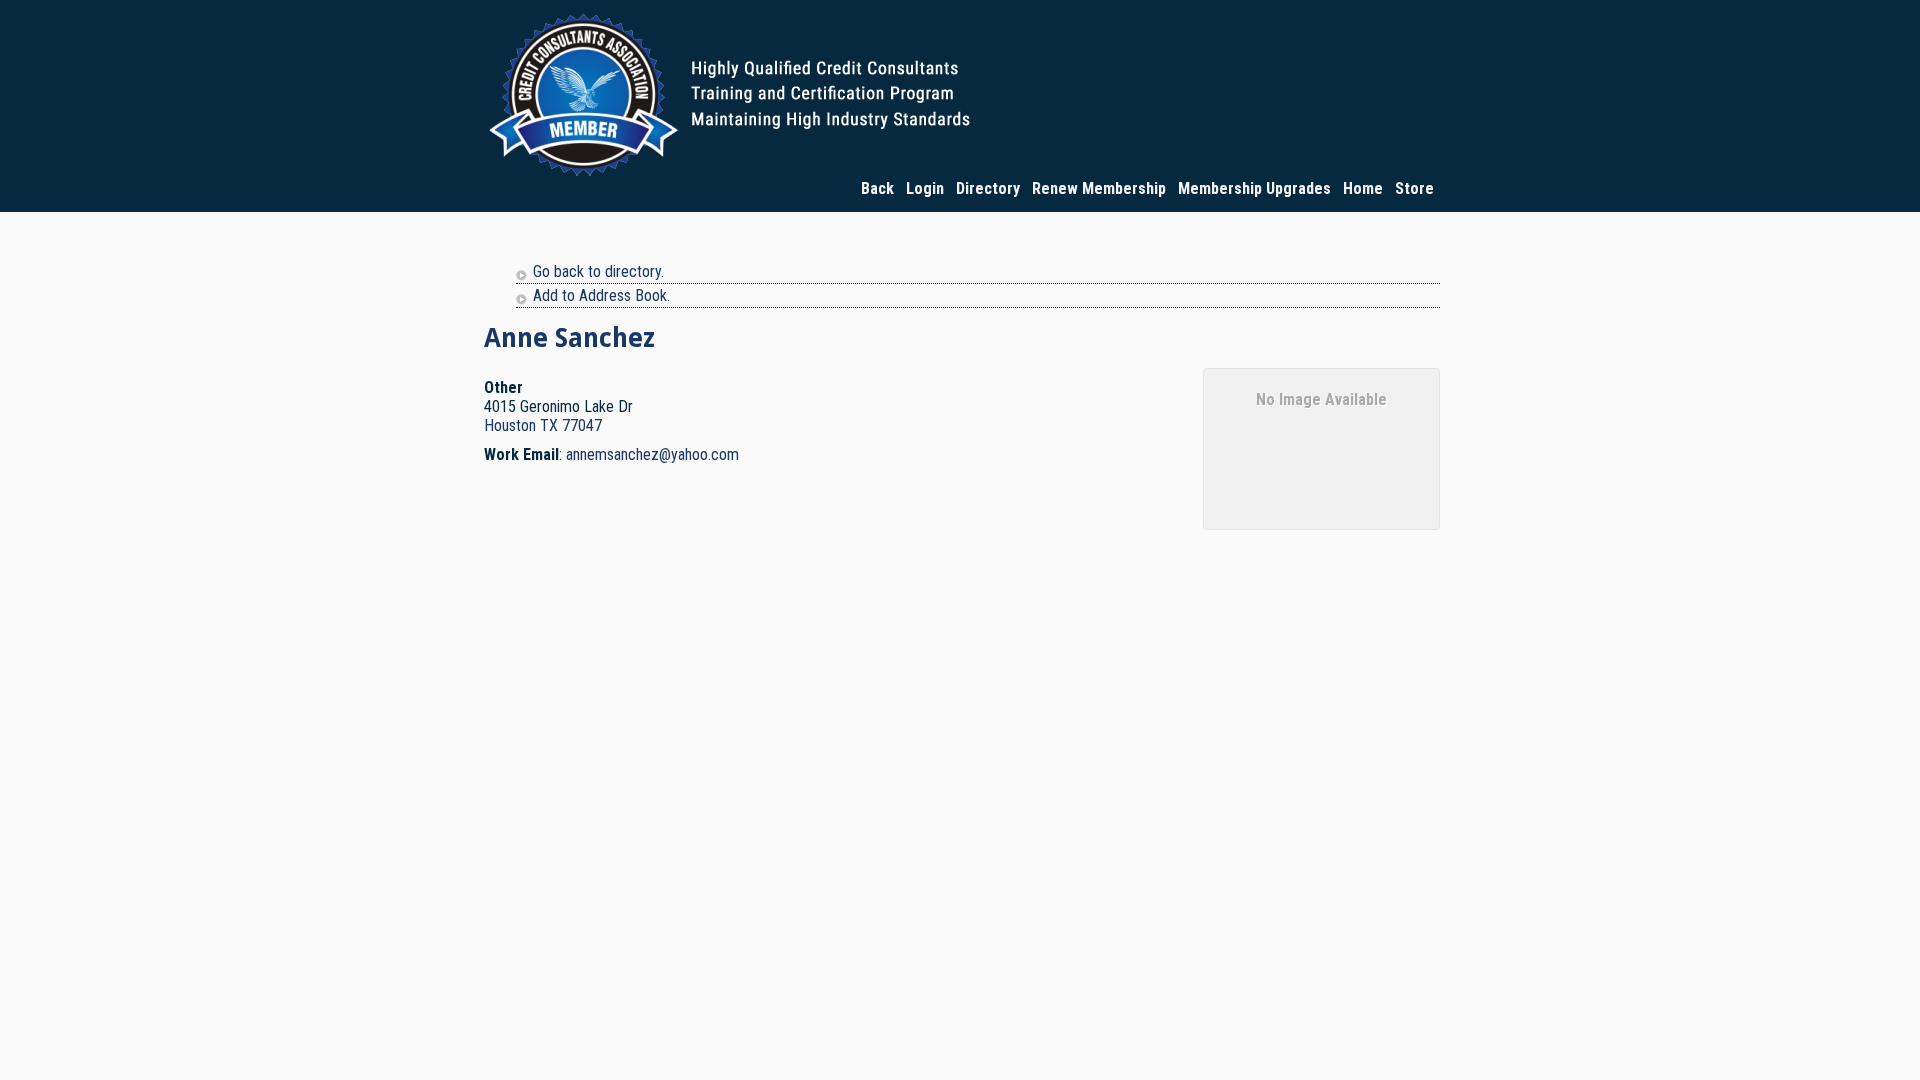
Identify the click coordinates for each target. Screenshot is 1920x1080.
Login (925, 188)
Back (877, 188)
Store (1414, 188)
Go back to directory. (598, 271)
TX (549, 425)
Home (1363, 188)
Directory (988, 188)
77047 (582, 425)
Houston (510, 425)
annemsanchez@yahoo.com (652, 454)
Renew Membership (1099, 188)
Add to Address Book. (601, 295)
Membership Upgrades (1254, 188)
